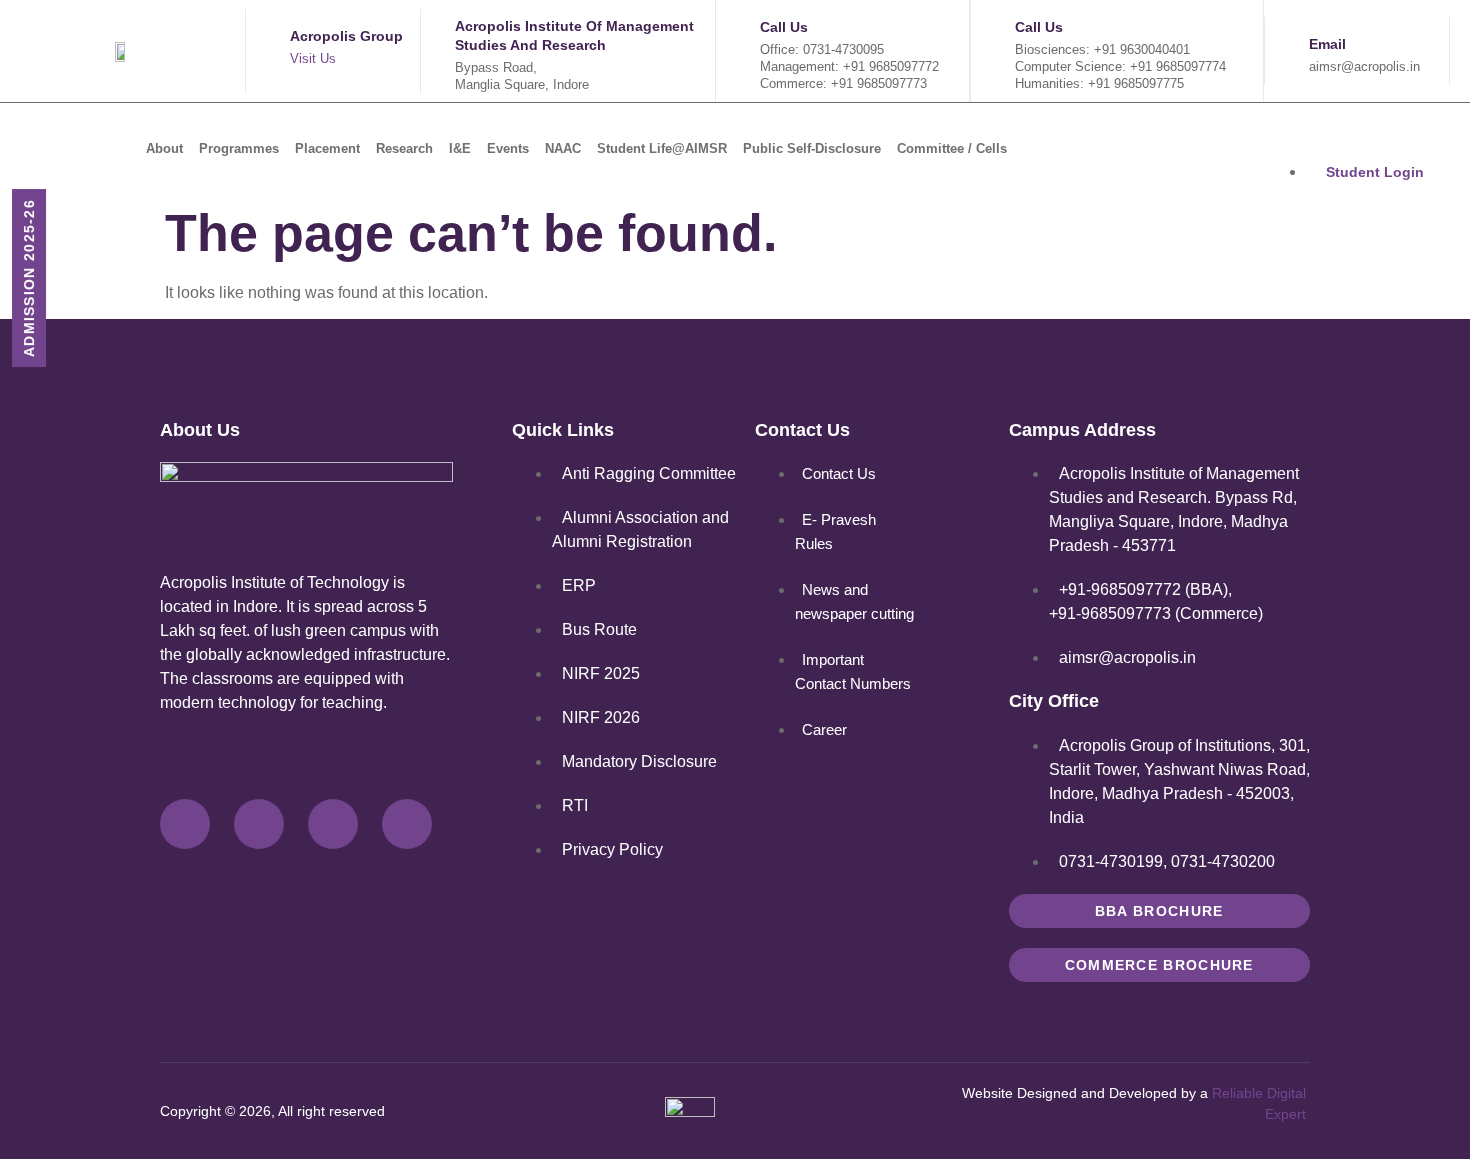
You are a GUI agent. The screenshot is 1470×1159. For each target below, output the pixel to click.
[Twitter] (259, 824)
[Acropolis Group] (265, 51)
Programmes (239, 148)
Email (1327, 44)
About (164, 148)
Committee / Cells (952, 148)
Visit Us (313, 58)
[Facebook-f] (185, 824)
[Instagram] (333, 824)
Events (508, 148)
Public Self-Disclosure (812, 148)
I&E (460, 148)
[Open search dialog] (1196, 148)
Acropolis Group (346, 36)
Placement (327, 148)
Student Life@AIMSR (662, 148)
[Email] (1284, 51)
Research (404, 148)
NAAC (563, 148)
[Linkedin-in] (407, 824)
